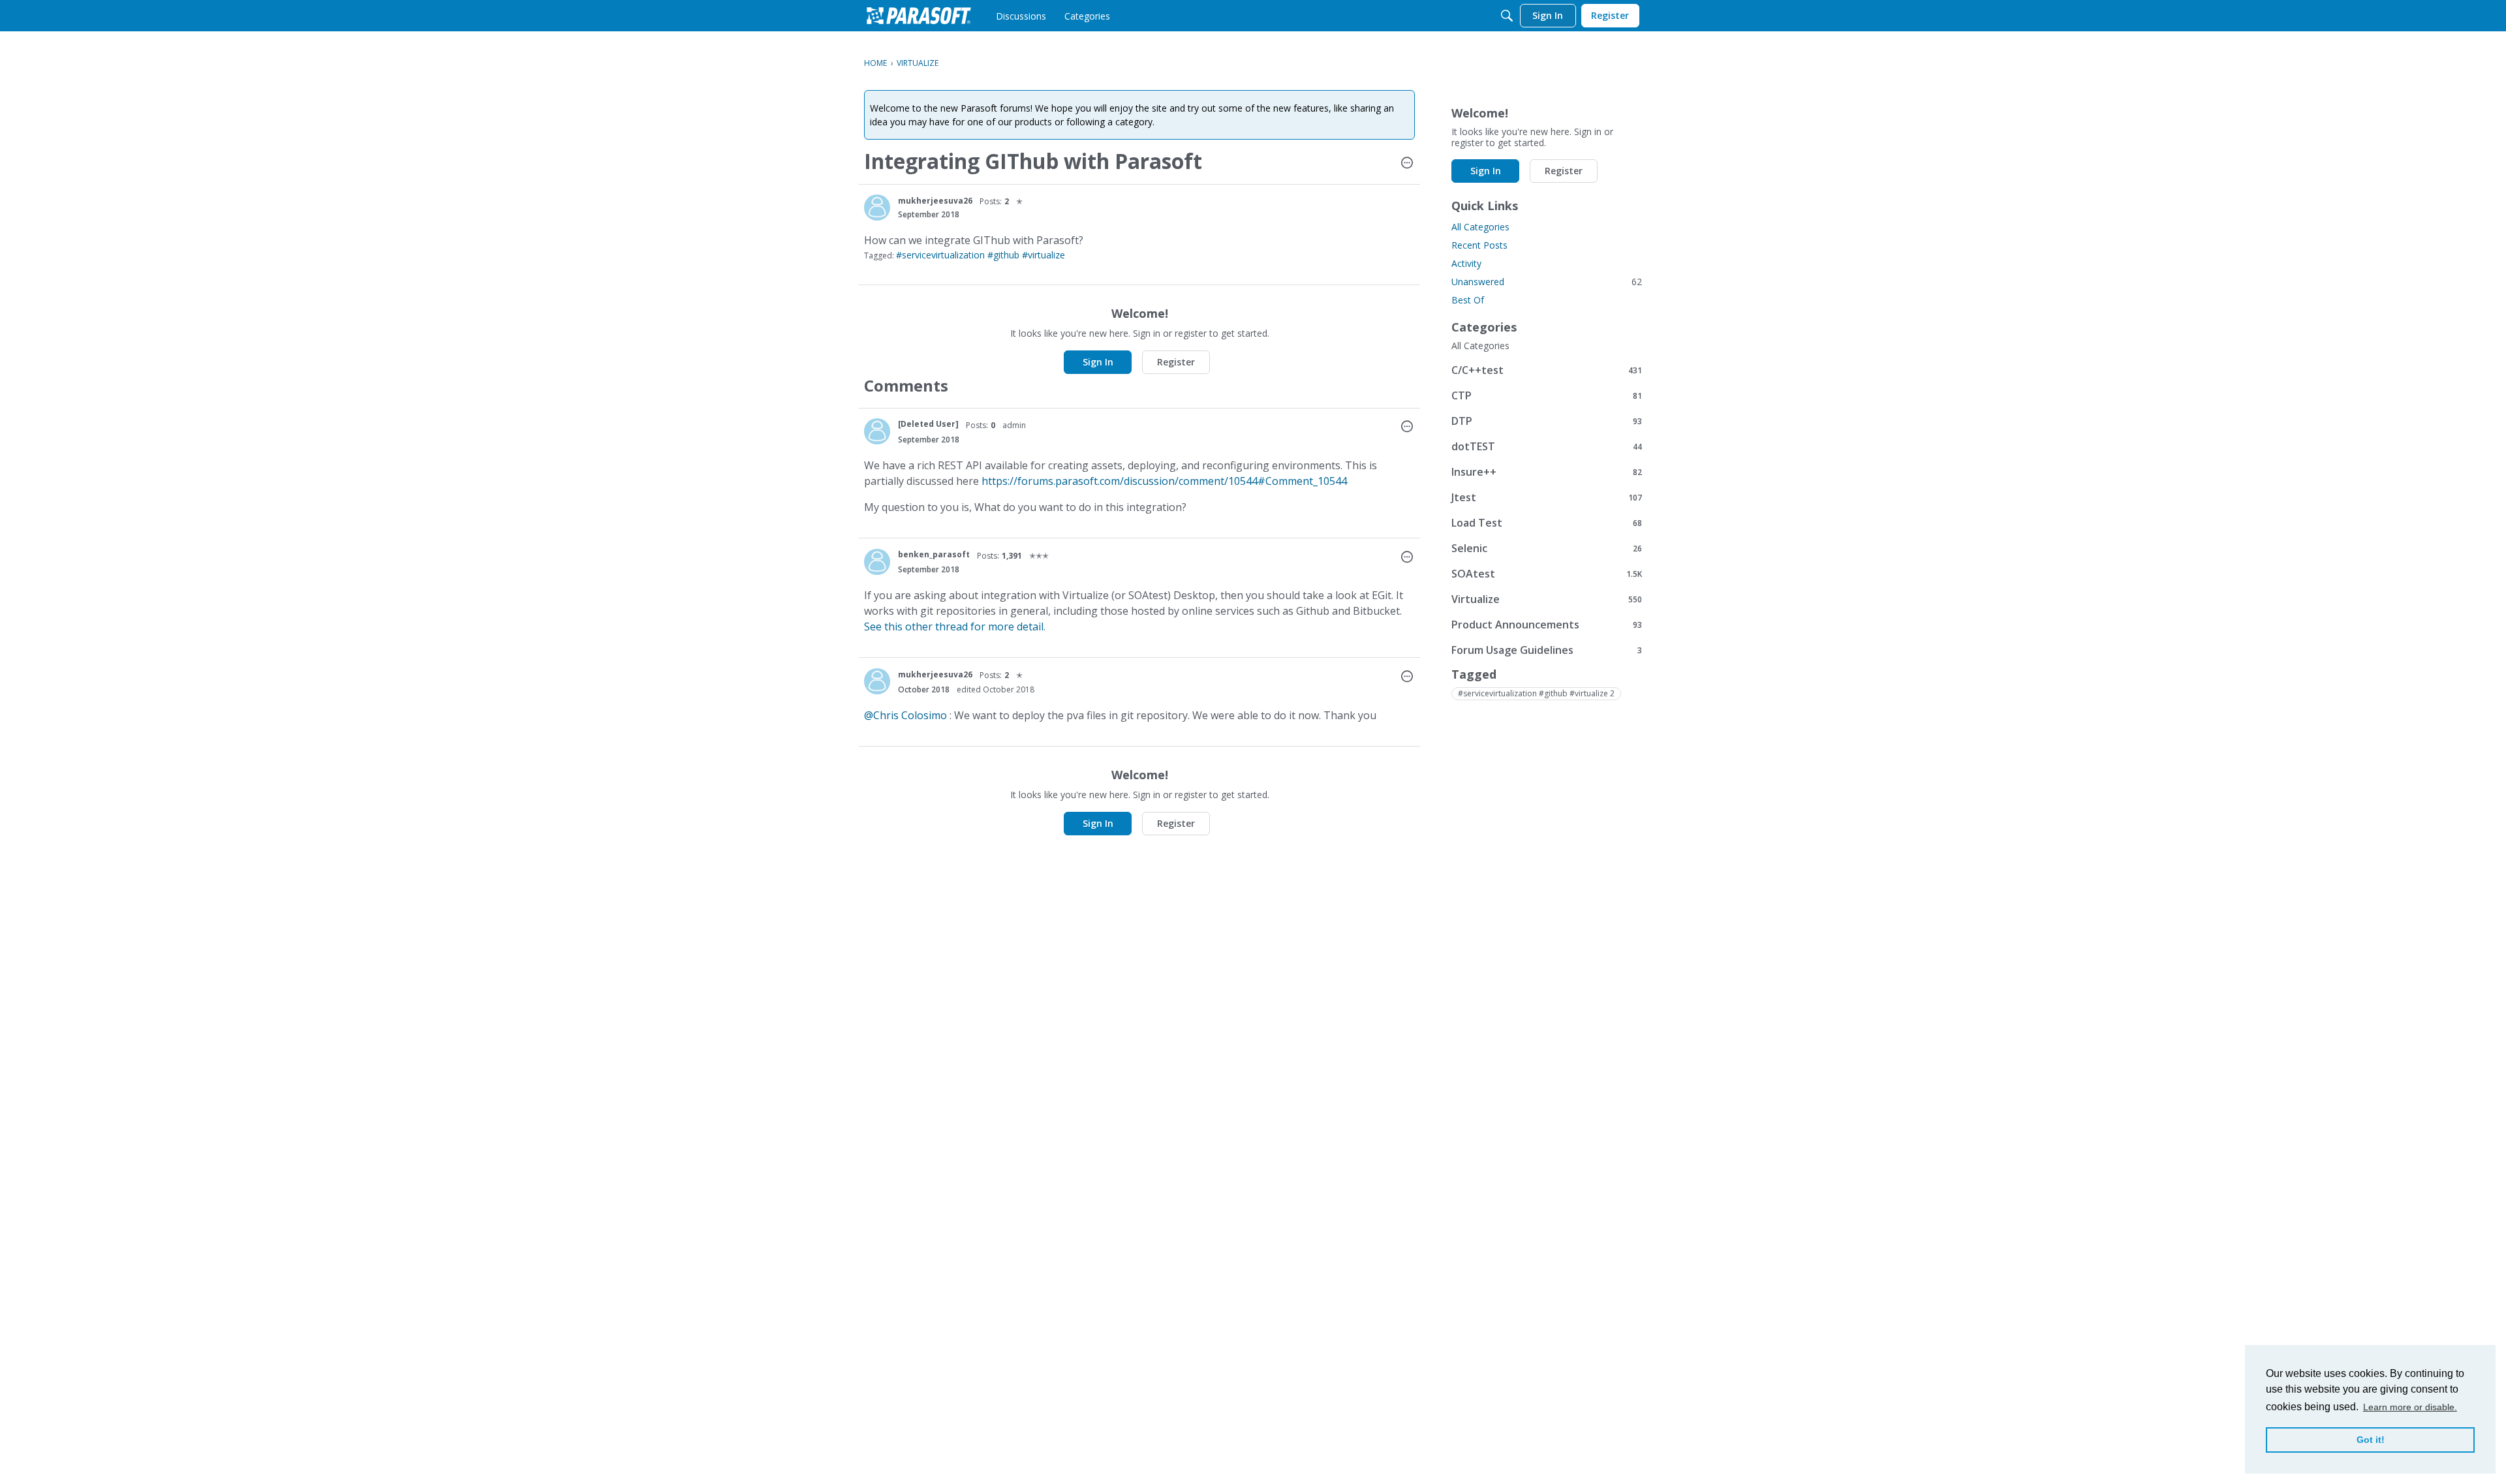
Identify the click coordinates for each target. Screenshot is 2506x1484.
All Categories (1480, 227)
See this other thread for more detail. (955, 626)
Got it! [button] (2371, 1440)
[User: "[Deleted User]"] (877, 431)
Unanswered (1547, 282)
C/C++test (1547, 370)
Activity (1466, 263)
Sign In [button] (1098, 362)
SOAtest (1547, 573)
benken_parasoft (934, 554)
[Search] (1507, 16)
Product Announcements (1547, 624)
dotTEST (1547, 446)
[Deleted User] (928, 424)
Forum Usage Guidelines (1547, 650)
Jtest (1547, 497)
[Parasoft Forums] (919, 16)
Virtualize (1547, 599)
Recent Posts (1479, 245)
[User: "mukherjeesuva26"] (877, 208)
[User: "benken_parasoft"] (877, 562)
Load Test (1547, 522)
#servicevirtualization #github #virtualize (981, 255)
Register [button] (1176, 362)
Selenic (1547, 548)
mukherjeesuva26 (935, 201)
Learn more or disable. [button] (2410, 1407)
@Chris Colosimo (905, 715)
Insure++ (1547, 471)
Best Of (1468, 300)
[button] (1407, 164)
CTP (1547, 395)
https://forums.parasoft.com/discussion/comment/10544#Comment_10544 (1164, 481)
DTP (1547, 421)
